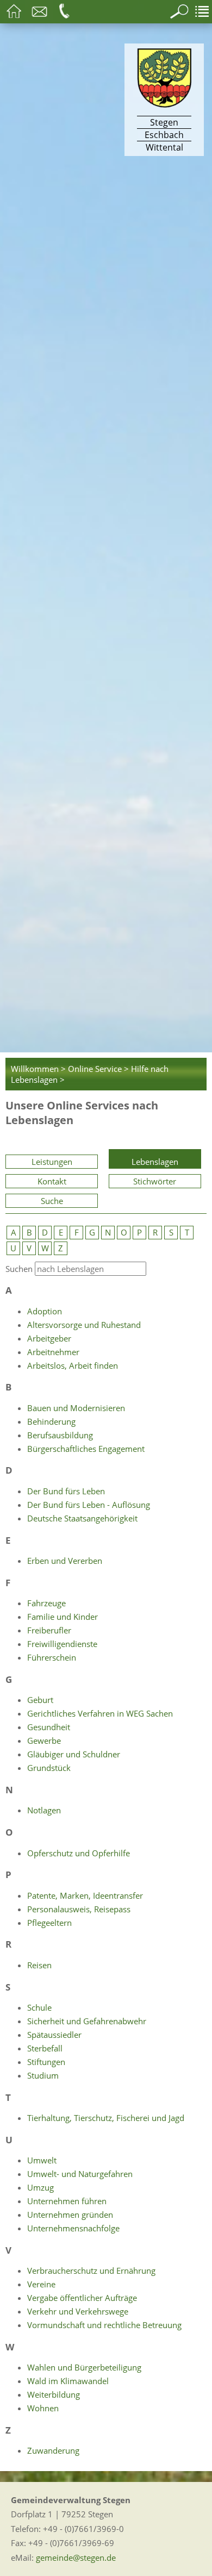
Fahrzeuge (46, 1603)
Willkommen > (38, 1069)
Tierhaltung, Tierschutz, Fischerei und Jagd (106, 2118)
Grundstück (49, 1768)
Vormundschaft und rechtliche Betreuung (104, 2325)
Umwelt (42, 2160)
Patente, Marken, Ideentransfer (85, 1895)
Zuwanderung (53, 2450)
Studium (43, 2075)
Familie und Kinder (63, 1617)
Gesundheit (49, 1727)
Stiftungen (46, 2062)
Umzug (40, 2187)
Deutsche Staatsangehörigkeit (82, 1518)
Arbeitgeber (49, 1338)
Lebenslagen (155, 1162)
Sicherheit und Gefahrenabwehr (87, 2021)
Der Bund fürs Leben (66, 1491)
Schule (39, 2007)
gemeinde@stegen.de (76, 2558)
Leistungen (52, 1162)
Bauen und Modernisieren (76, 1408)
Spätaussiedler (54, 2035)
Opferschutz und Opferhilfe (79, 1853)
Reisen (39, 1965)
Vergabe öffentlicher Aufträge (82, 2298)
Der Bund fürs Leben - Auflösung (89, 1505)
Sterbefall (45, 2048)
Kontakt (52, 1181)
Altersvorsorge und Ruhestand (84, 1325)
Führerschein (52, 1657)
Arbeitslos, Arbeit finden (73, 1365)
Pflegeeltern (49, 1923)
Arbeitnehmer (53, 1352)
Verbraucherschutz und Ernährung (91, 2271)
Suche (52, 1201)
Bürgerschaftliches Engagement (86, 1449)
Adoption (45, 1311)
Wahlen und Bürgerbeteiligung (84, 2367)
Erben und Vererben (65, 1561)
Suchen (19, 1269)
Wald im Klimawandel (68, 2381)
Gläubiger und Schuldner (74, 1754)
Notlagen (44, 1810)
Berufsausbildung (60, 1435)
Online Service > (98, 1069)
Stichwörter (155, 1181)
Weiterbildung (54, 2394)
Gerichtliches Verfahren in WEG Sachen (100, 1713)
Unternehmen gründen (70, 2215)
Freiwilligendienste (62, 1644)
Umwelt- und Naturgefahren (80, 2174)
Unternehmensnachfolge (73, 2228)
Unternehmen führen (67, 2201)
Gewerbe (44, 1741)
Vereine (41, 2284)
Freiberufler (49, 1630)
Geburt (40, 1700)
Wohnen (43, 2408)
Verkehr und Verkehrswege (78, 2311)
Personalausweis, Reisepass (79, 1909)
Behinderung (51, 1421)
